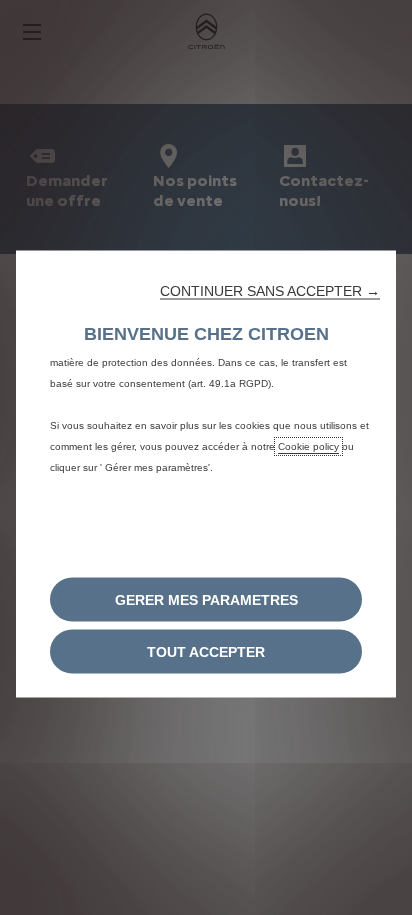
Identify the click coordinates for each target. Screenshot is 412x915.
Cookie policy (308, 445)
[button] (270, 290)
